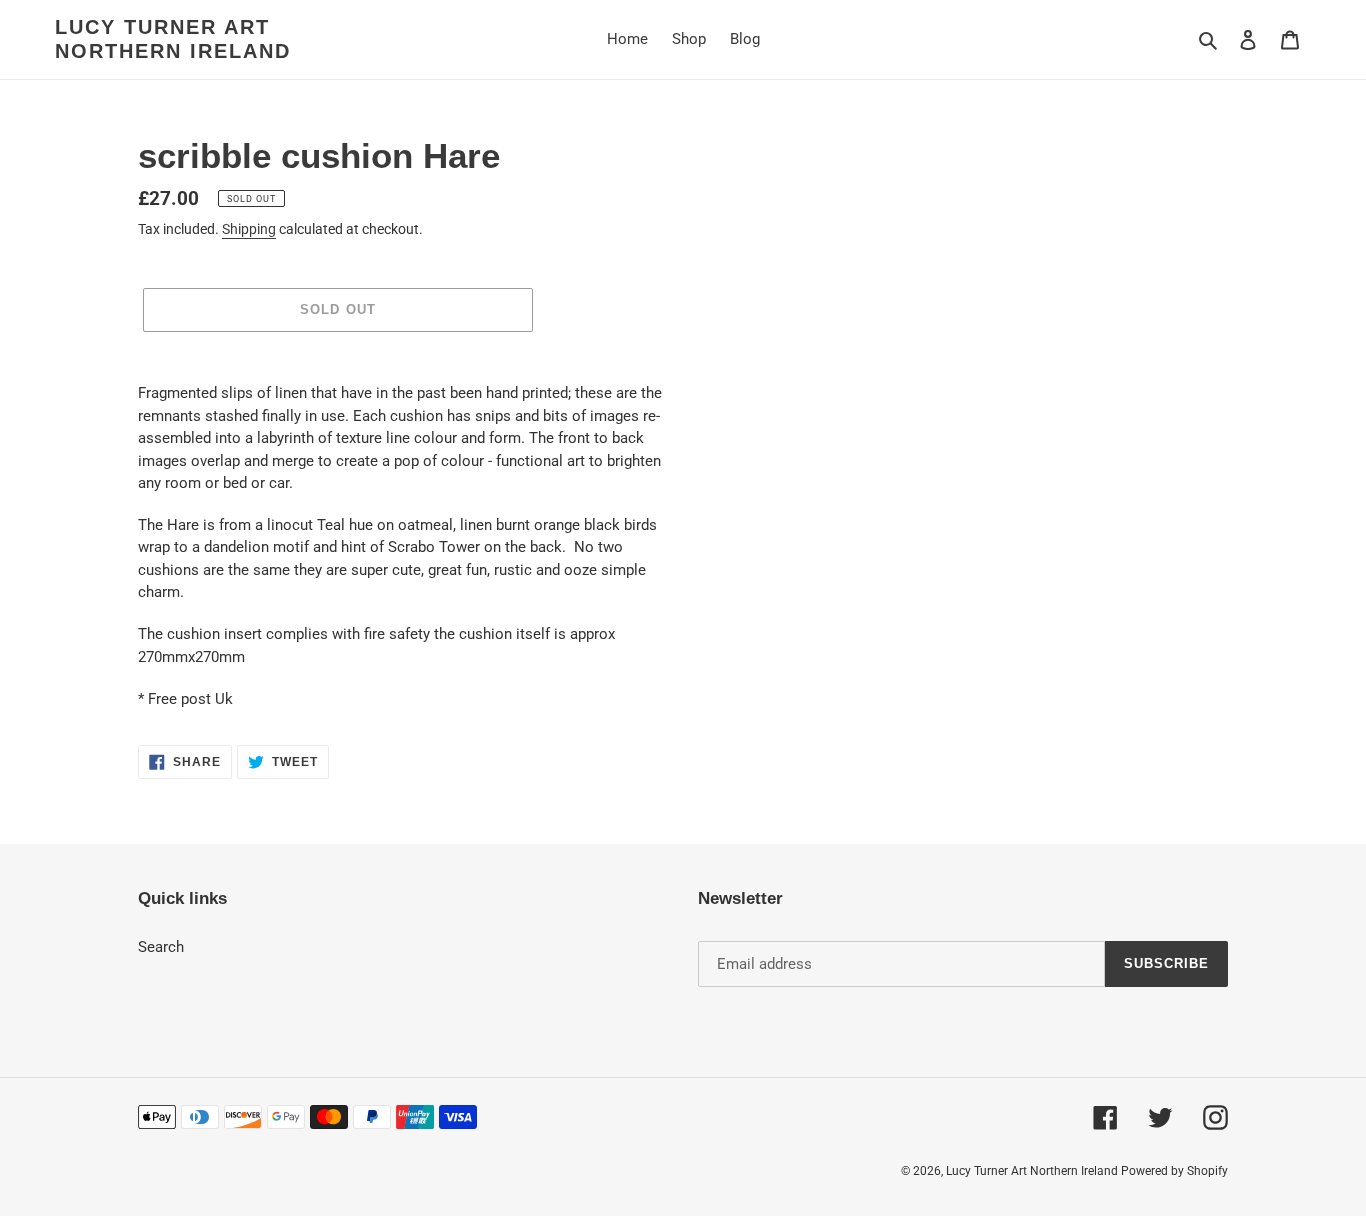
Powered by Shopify (1174, 1171)
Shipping (249, 229)
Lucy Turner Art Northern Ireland (173, 39)
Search (161, 947)
